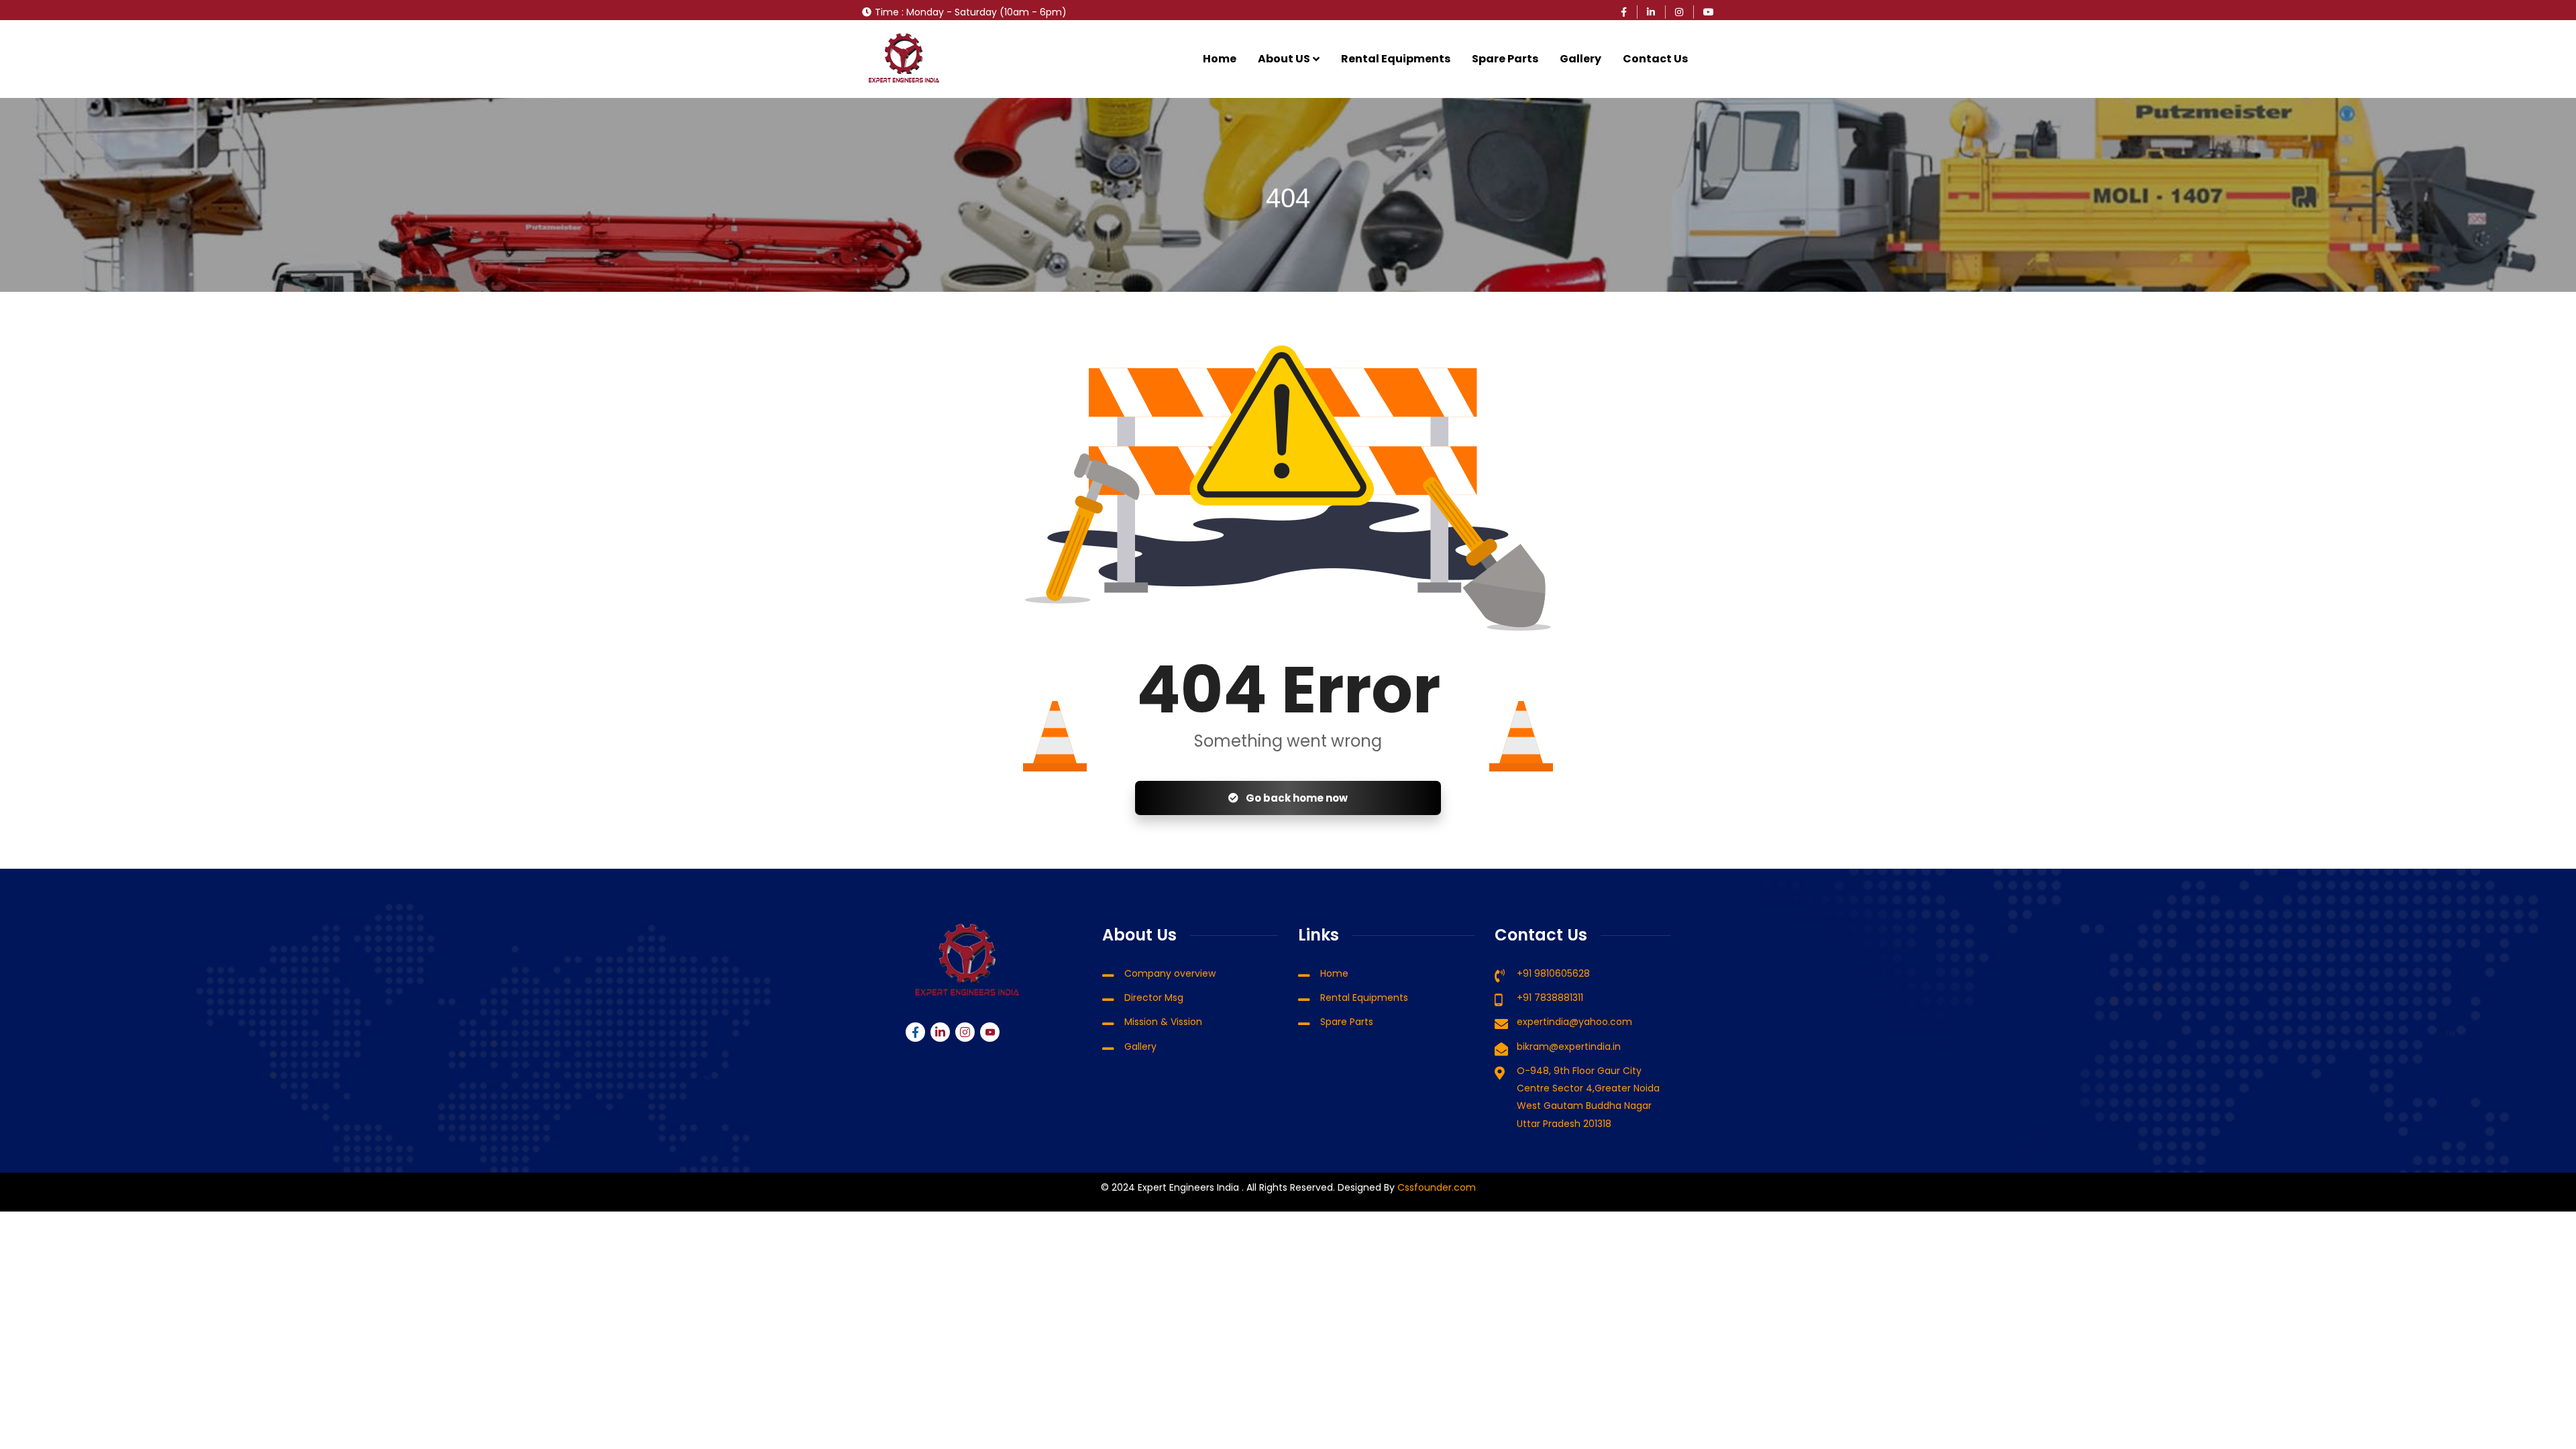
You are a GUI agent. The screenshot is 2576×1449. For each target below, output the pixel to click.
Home (1220, 59)
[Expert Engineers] (904, 59)
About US (1284, 59)
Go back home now (1296, 798)
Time (887, 12)
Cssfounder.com (1435, 1187)
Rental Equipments (1396, 59)
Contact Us (1655, 59)
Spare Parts (1505, 59)
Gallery (1580, 59)
